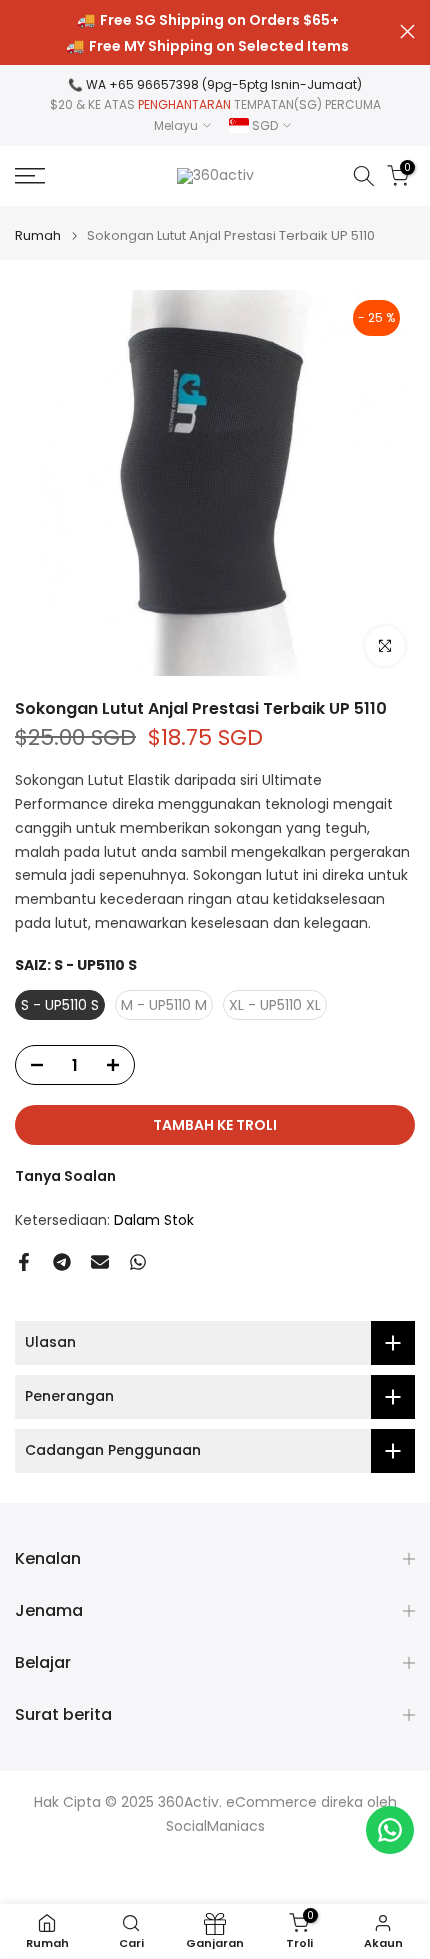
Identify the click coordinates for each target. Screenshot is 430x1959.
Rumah (38, 235)
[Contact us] (390, 1830)
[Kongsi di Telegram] (62, 1262)
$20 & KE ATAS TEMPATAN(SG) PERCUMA (215, 104)
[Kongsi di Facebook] (24, 1262)
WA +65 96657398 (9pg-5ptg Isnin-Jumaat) (224, 84)
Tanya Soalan (65, 1176)
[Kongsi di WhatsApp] (138, 1262)
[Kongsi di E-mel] (100, 1262)
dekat (407, 31)
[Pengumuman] (207, 33)
